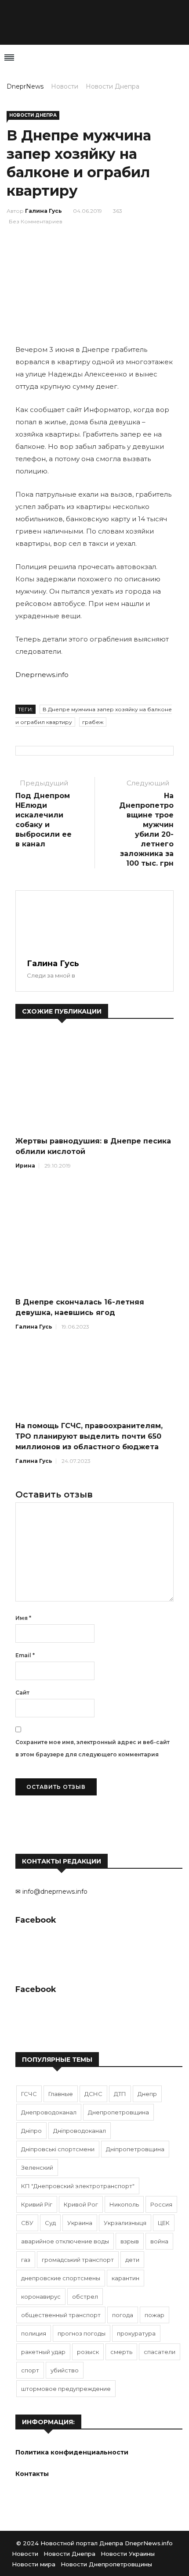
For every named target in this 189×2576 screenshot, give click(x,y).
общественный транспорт (61, 2315)
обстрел (85, 2297)
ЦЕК (164, 2223)
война (159, 2241)
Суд (50, 2223)
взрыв (130, 2241)
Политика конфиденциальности (72, 2452)
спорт (30, 2370)
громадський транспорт (78, 2260)
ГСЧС (29, 2094)
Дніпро (31, 2131)
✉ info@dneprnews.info (51, 1892)
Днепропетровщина (118, 2112)
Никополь (124, 2204)
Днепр (147, 2094)
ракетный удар (43, 2352)
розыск (88, 2352)
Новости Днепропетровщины (106, 2564)
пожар (154, 2315)
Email (25, 1655)
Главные (61, 2094)
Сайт (22, 1693)
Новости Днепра (113, 86)
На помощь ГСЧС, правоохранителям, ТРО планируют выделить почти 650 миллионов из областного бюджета (89, 1436)
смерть (121, 2352)
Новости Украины (128, 2554)
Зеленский (37, 2168)
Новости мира (34, 2564)
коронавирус (41, 2297)
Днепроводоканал (49, 2112)
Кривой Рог (81, 2204)
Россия (161, 2204)
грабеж (93, 722)
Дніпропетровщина (135, 2149)
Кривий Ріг (37, 2204)
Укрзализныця (125, 2223)
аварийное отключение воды (65, 2241)
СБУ (27, 2223)
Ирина (25, 1166)
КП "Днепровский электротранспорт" (78, 2186)
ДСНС (93, 2094)
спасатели (160, 2352)
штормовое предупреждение (66, 2389)
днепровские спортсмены (61, 2278)
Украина (80, 2223)
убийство (65, 2370)
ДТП (120, 2094)
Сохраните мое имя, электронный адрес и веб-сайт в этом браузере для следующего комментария (93, 1748)
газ (26, 2260)
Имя (23, 1618)
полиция (34, 2333)
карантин (125, 2278)
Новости (65, 86)
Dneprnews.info (42, 675)
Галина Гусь (44, 211)
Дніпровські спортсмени (58, 2149)
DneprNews (25, 86)
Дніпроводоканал (80, 2131)
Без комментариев (36, 221)
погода (123, 2315)
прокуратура (136, 2333)
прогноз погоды (82, 2333)
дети (132, 2260)
